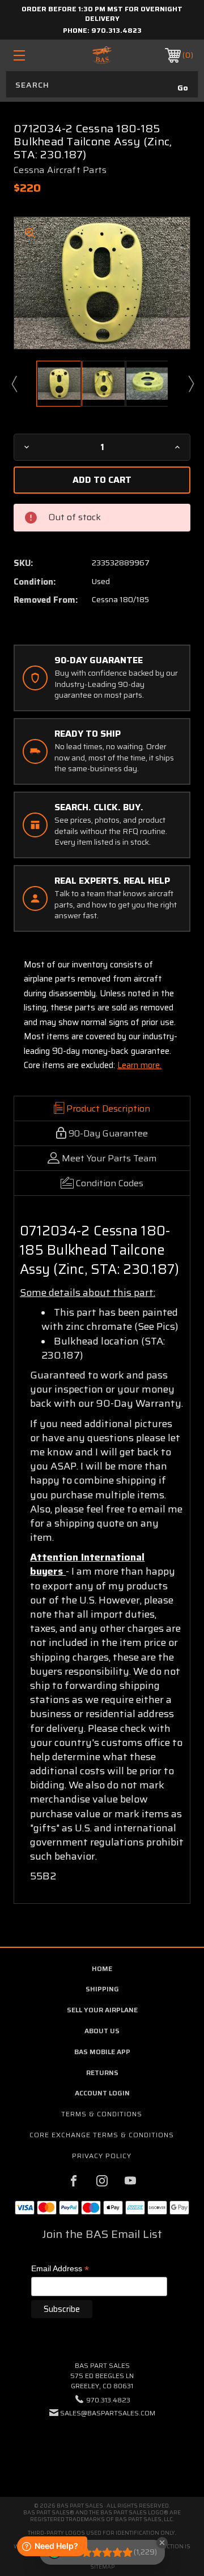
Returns (102, 2073)
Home (102, 1968)
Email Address (60, 2269)
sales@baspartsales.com (108, 2413)
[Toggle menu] (31, 55)
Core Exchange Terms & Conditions (102, 2135)
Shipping (102, 1989)
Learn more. (139, 1065)
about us (102, 2031)
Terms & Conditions (102, 2114)
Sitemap (102, 2567)
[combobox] (102, 84)
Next (190, 383)
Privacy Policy (102, 2156)
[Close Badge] (162, 2543)
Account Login (102, 2093)
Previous (14, 383)
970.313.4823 (116, 30)
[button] (102, 2447)
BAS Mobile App (102, 2052)
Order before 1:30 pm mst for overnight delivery (102, 14)
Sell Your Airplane (102, 2010)
